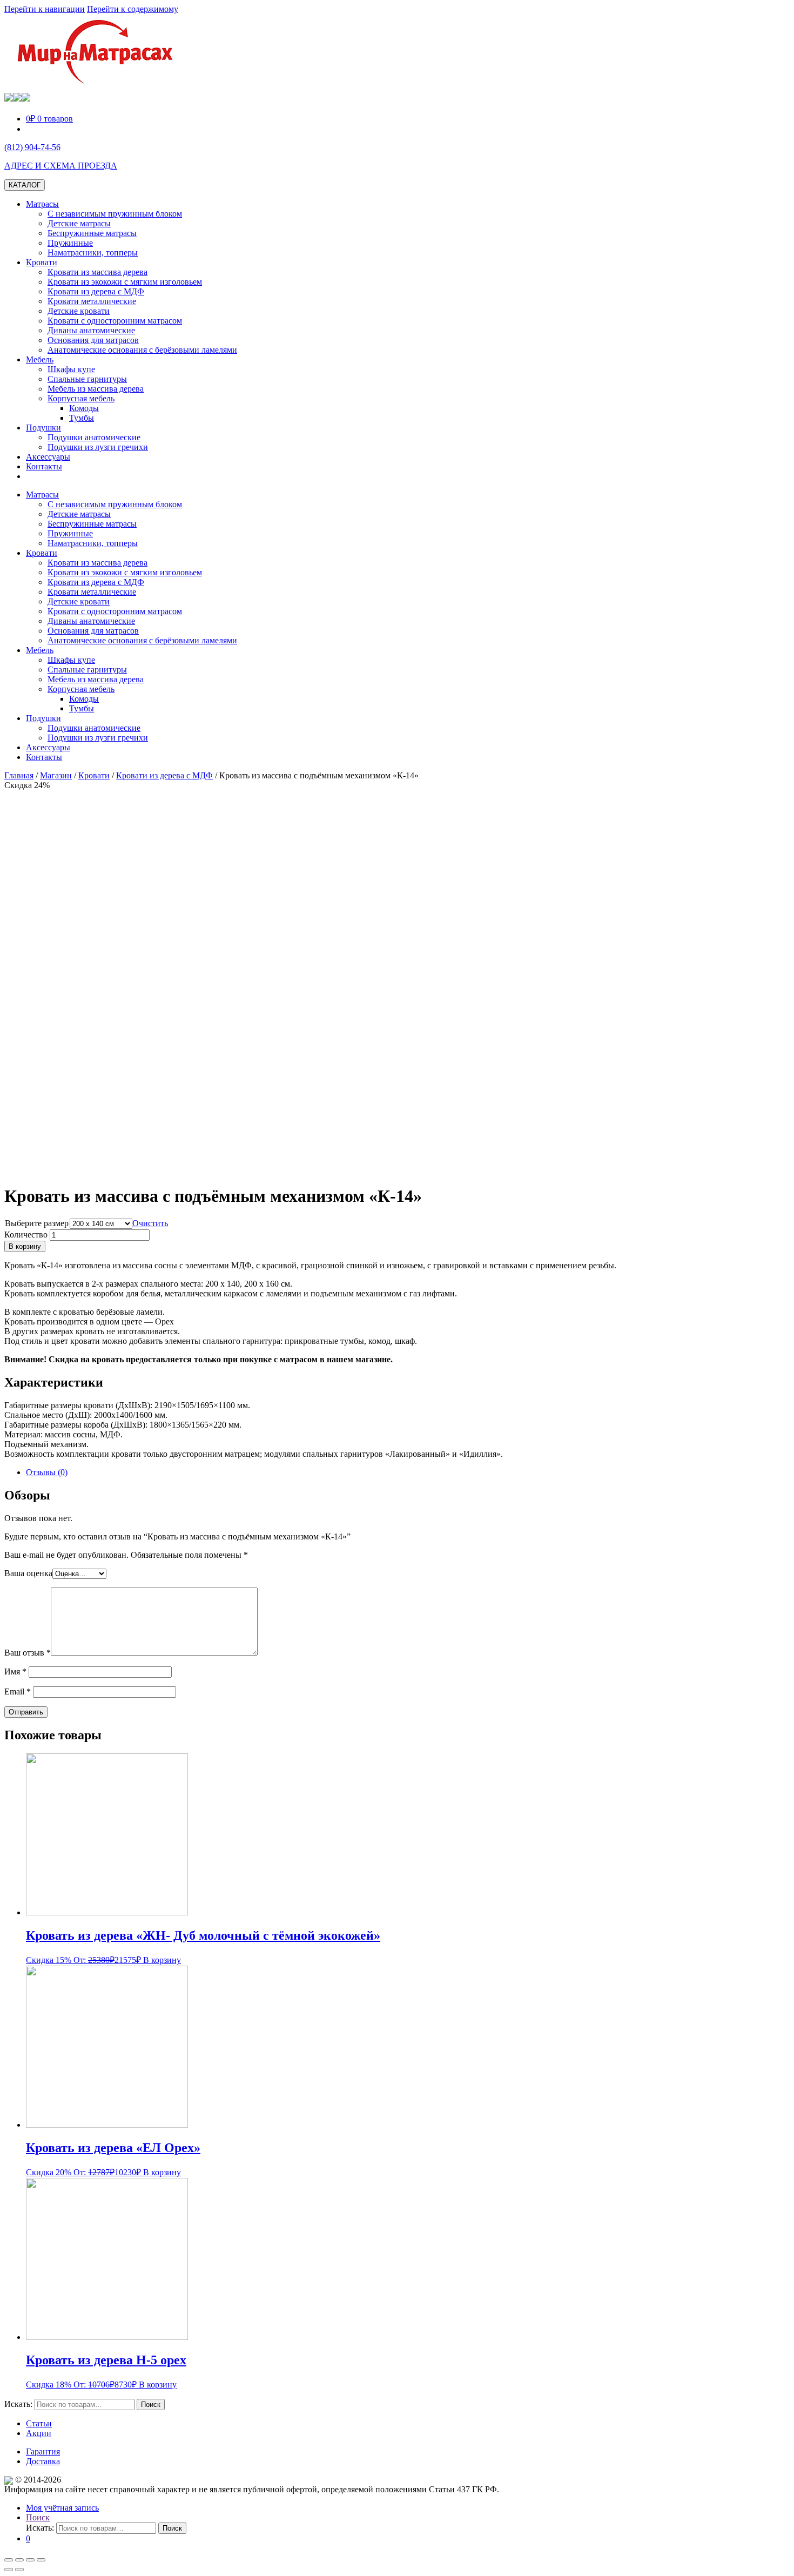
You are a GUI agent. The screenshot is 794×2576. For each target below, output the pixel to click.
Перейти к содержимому (133, 9)
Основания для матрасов (93, 340)
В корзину (25, 1246)
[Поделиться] (19, 2560)
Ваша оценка (28, 1573)
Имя (15, 1672)
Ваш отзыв (28, 1653)
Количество (26, 1235)
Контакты (44, 466)
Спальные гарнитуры (87, 379)
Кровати (42, 262)
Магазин (56, 775)
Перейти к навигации (45, 9)
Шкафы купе (71, 369)
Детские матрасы (79, 223)
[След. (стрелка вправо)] (19, 2570)
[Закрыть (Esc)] (9, 2560)
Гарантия (43, 2451)
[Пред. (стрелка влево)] (9, 2570)
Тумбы (82, 418)
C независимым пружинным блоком (115, 214)
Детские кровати (79, 311)
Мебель (40, 359)
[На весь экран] (30, 2560)
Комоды (84, 408)
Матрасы (42, 204)
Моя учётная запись (62, 2508)
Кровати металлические (92, 301)
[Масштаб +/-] (41, 2560)
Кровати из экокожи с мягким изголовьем (125, 282)
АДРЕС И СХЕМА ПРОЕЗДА (61, 166)
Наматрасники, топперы (93, 253)
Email (18, 1691)
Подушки (43, 428)
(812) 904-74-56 (32, 147)
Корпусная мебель (81, 398)
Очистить (150, 1223)
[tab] (408, 1472)
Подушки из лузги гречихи (98, 447)
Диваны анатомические (91, 330)
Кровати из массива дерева (97, 272)
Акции (39, 2433)
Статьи (39, 2423)
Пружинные (70, 243)
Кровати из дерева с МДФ (96, 291)
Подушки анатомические (94, 437)
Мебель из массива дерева (96, 389)
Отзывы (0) (47, 1472)
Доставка (43, 2461)
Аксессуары (48, 457)
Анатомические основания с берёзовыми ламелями (142, 350)
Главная (19, 775)
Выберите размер (37, 1223)
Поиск (38, 2517)
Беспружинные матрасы (92, 233)
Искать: (18, 2404)
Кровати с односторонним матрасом (115, 321)
